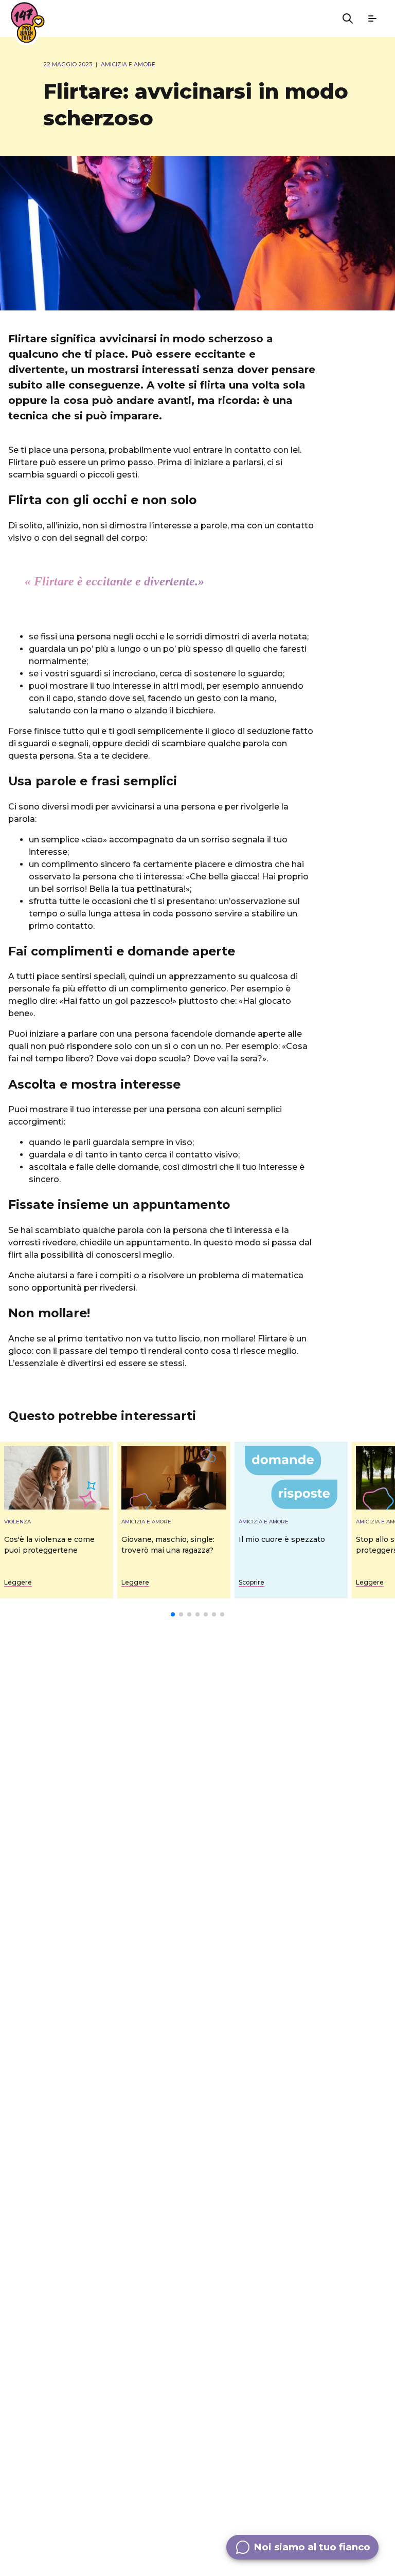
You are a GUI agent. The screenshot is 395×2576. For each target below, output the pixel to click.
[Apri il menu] (372, 19)
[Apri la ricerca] (348, 19)
